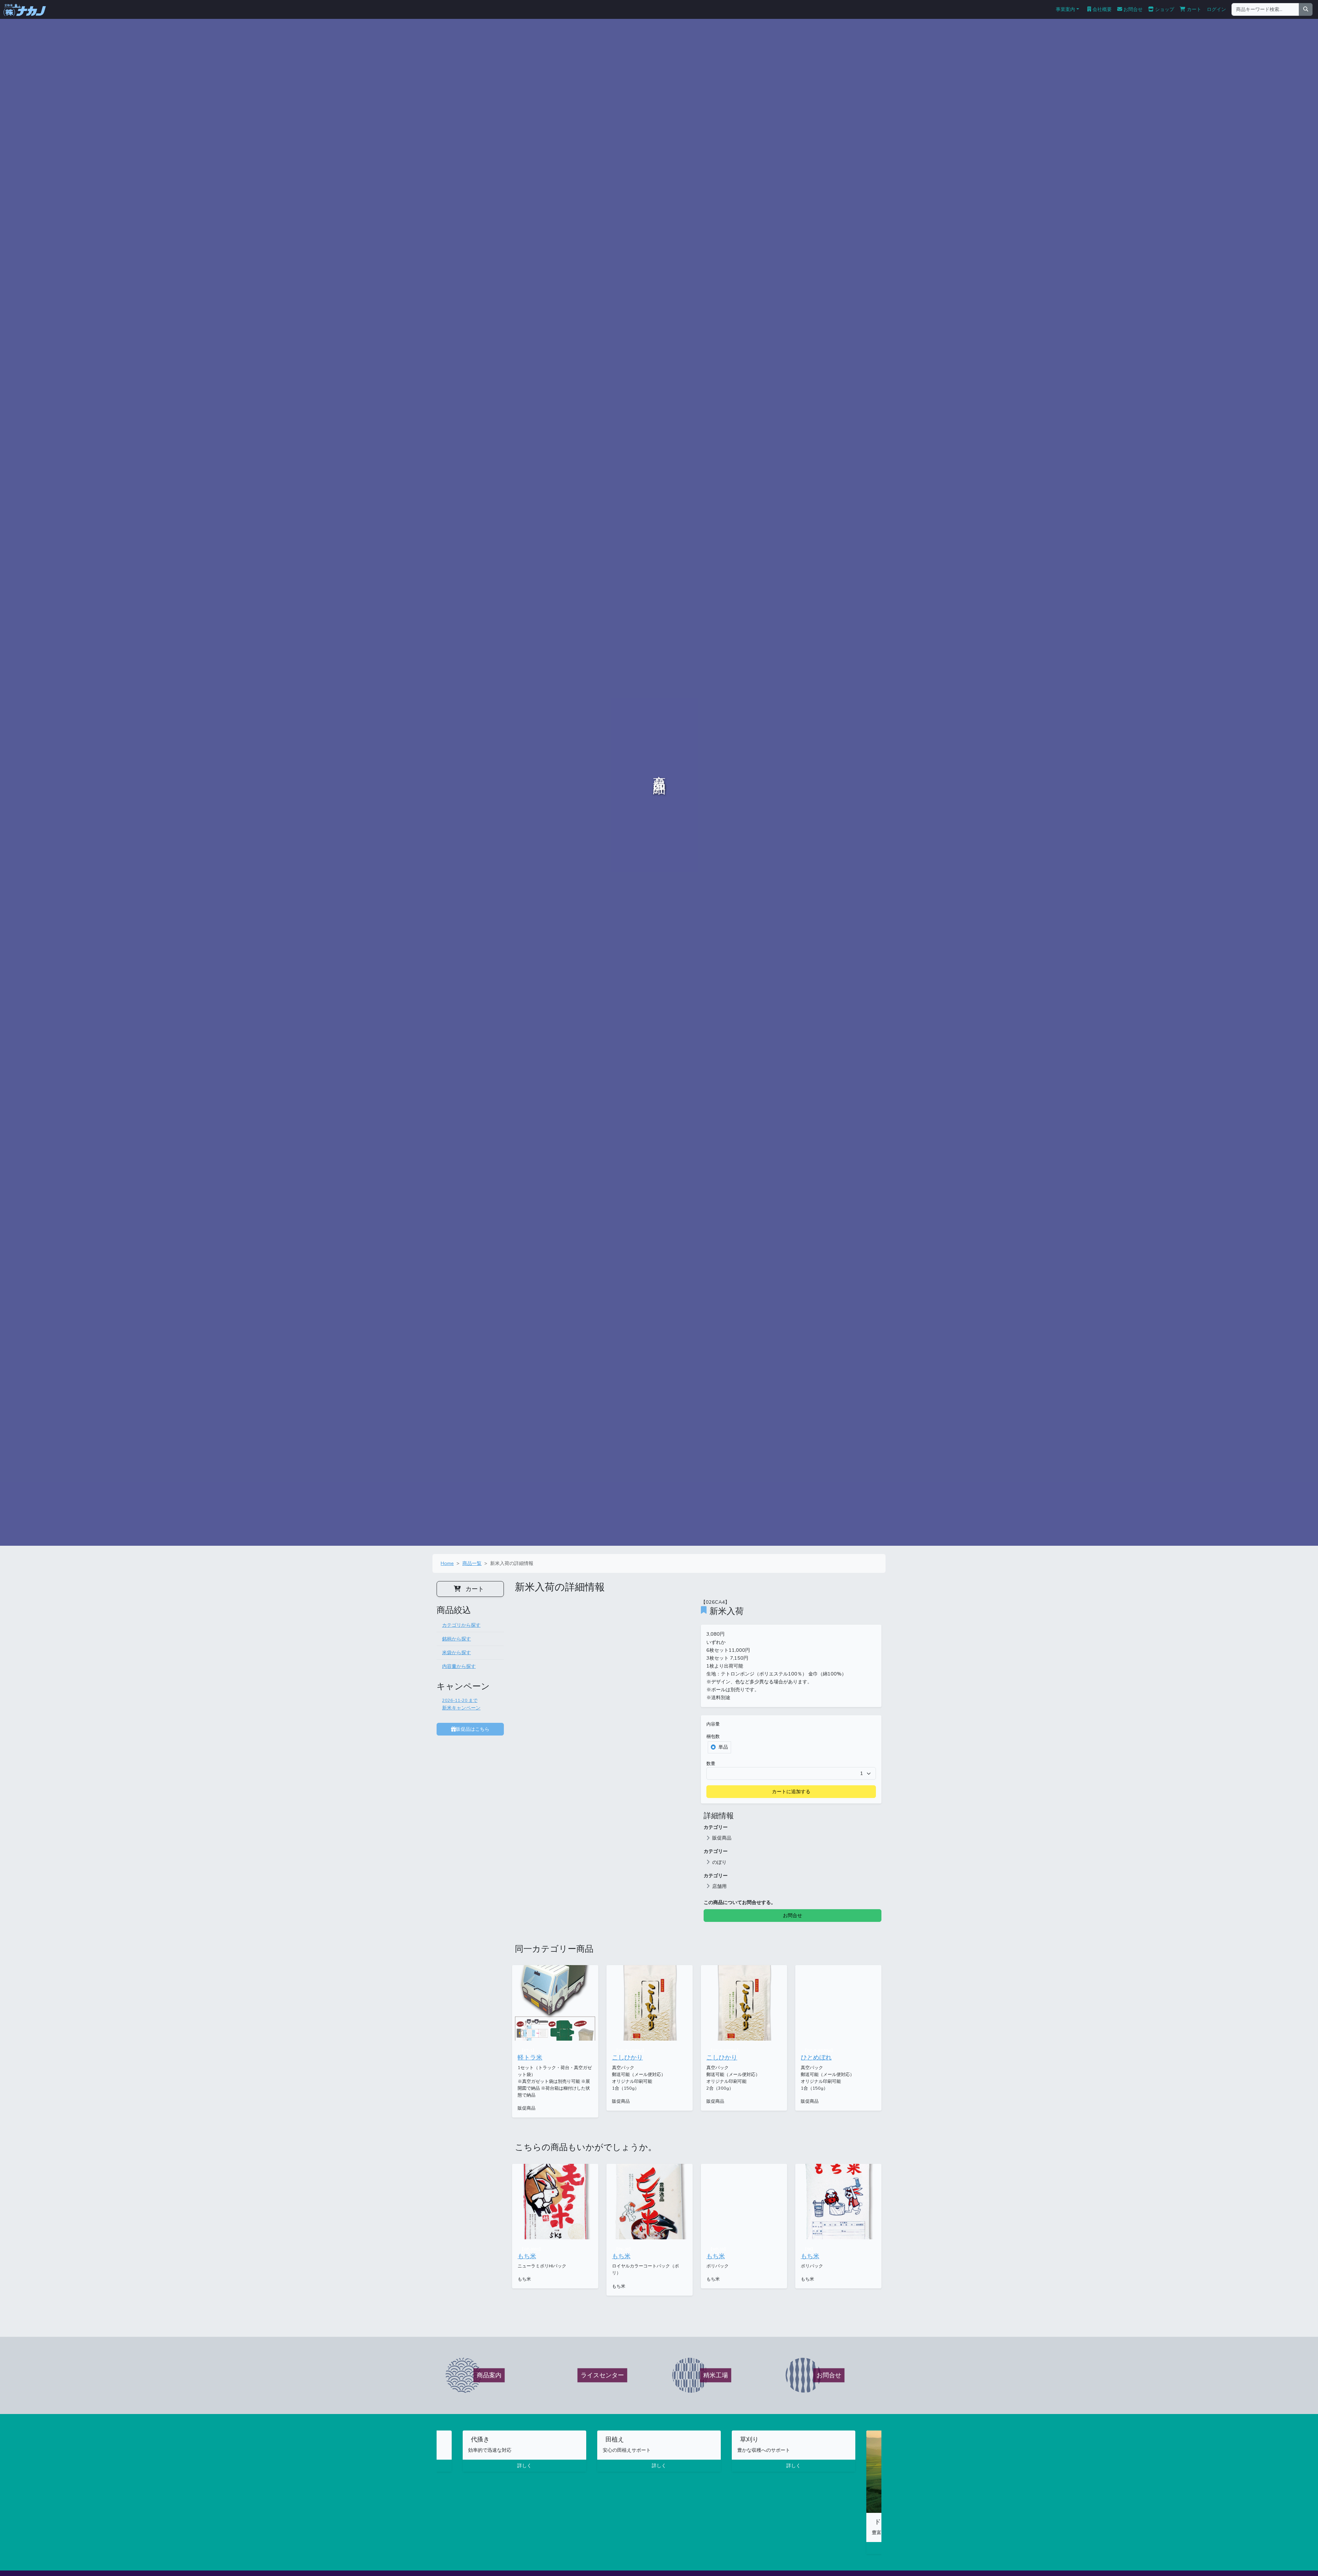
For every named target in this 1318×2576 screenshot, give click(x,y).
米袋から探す (456, 1652)
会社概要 (1101, 9)
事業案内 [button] (1065, 9)
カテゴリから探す (461, 1625)
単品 (723, 1747)
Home (447, 1563)
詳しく (524, 2465)
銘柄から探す (456, 1639)
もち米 (527, 2256)
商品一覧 (472, 1563)
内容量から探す (459, 1666)
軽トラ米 (530, 2057)
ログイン (1216, 9)
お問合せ (1132, 9)
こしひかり (627, 2057)
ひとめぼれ (816, 2057)
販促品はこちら (473, 1729)
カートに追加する (791, 1791)
